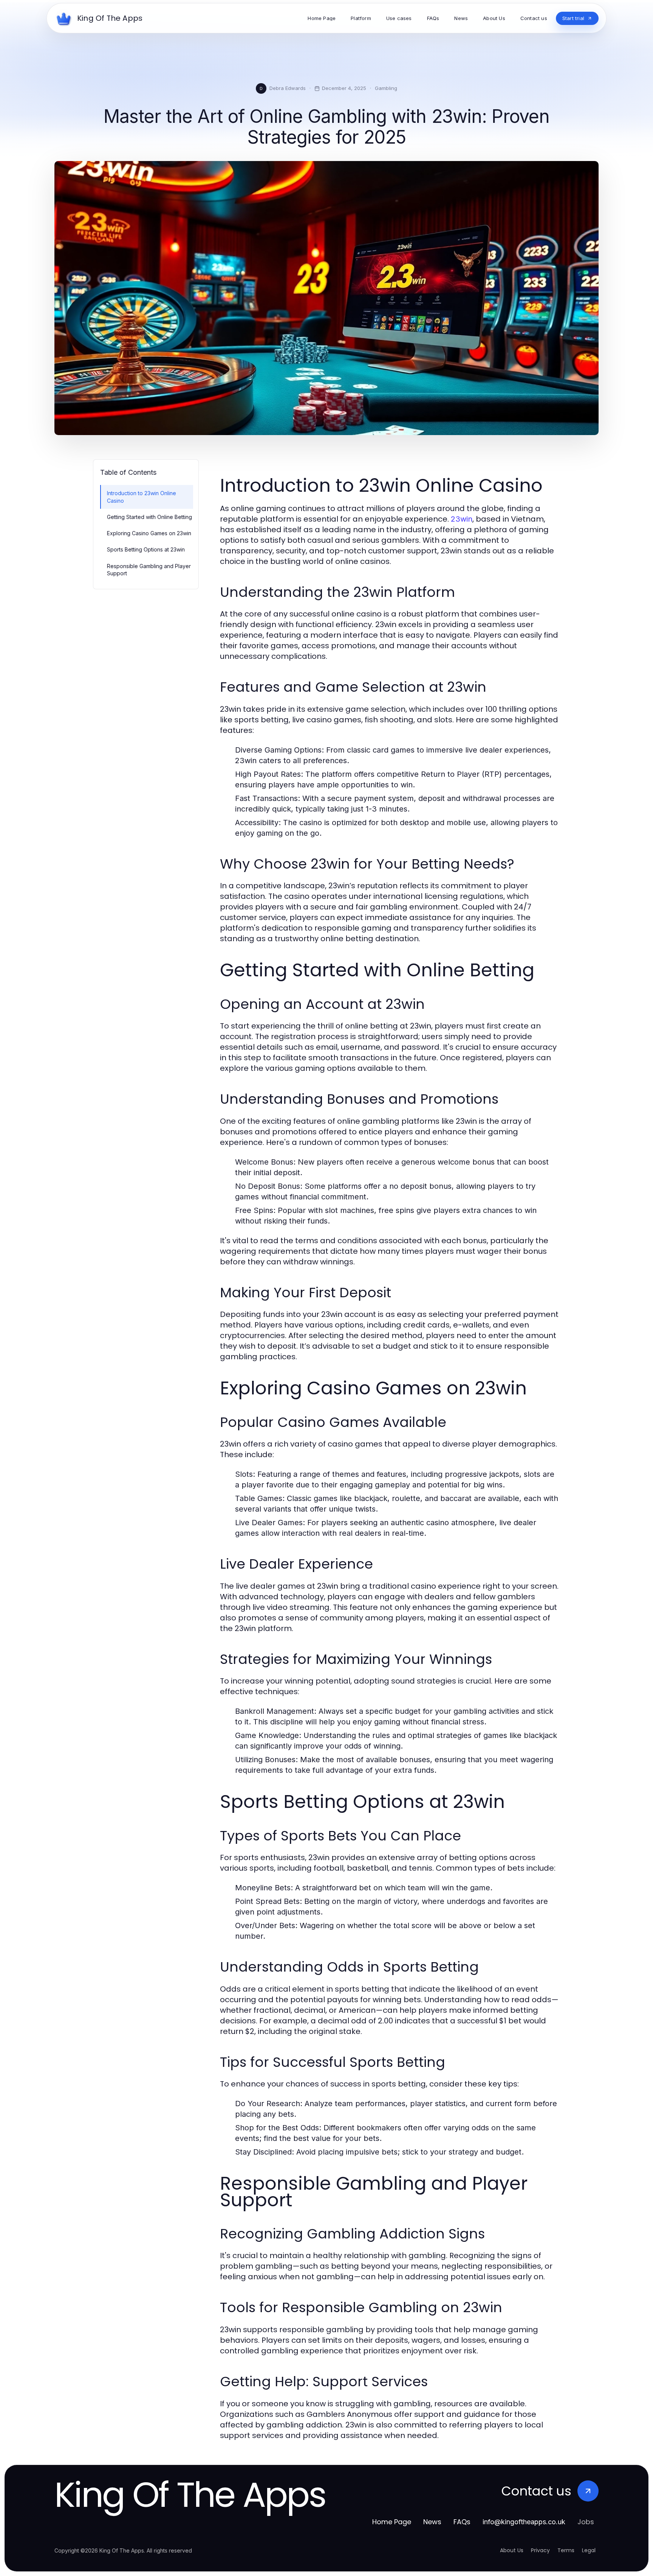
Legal (589, 2550)
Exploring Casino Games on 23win (149, 533)
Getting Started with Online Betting (149, 517)
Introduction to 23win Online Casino (142, 497)
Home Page (392, 2522)
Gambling (386, 88)
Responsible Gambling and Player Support (149, 570)
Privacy (540, 2550)
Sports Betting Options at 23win (146, 549)
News (432, 2522)
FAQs (462, 2522)
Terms (566, 2550)
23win (462, 519)
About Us (512, 2550)
